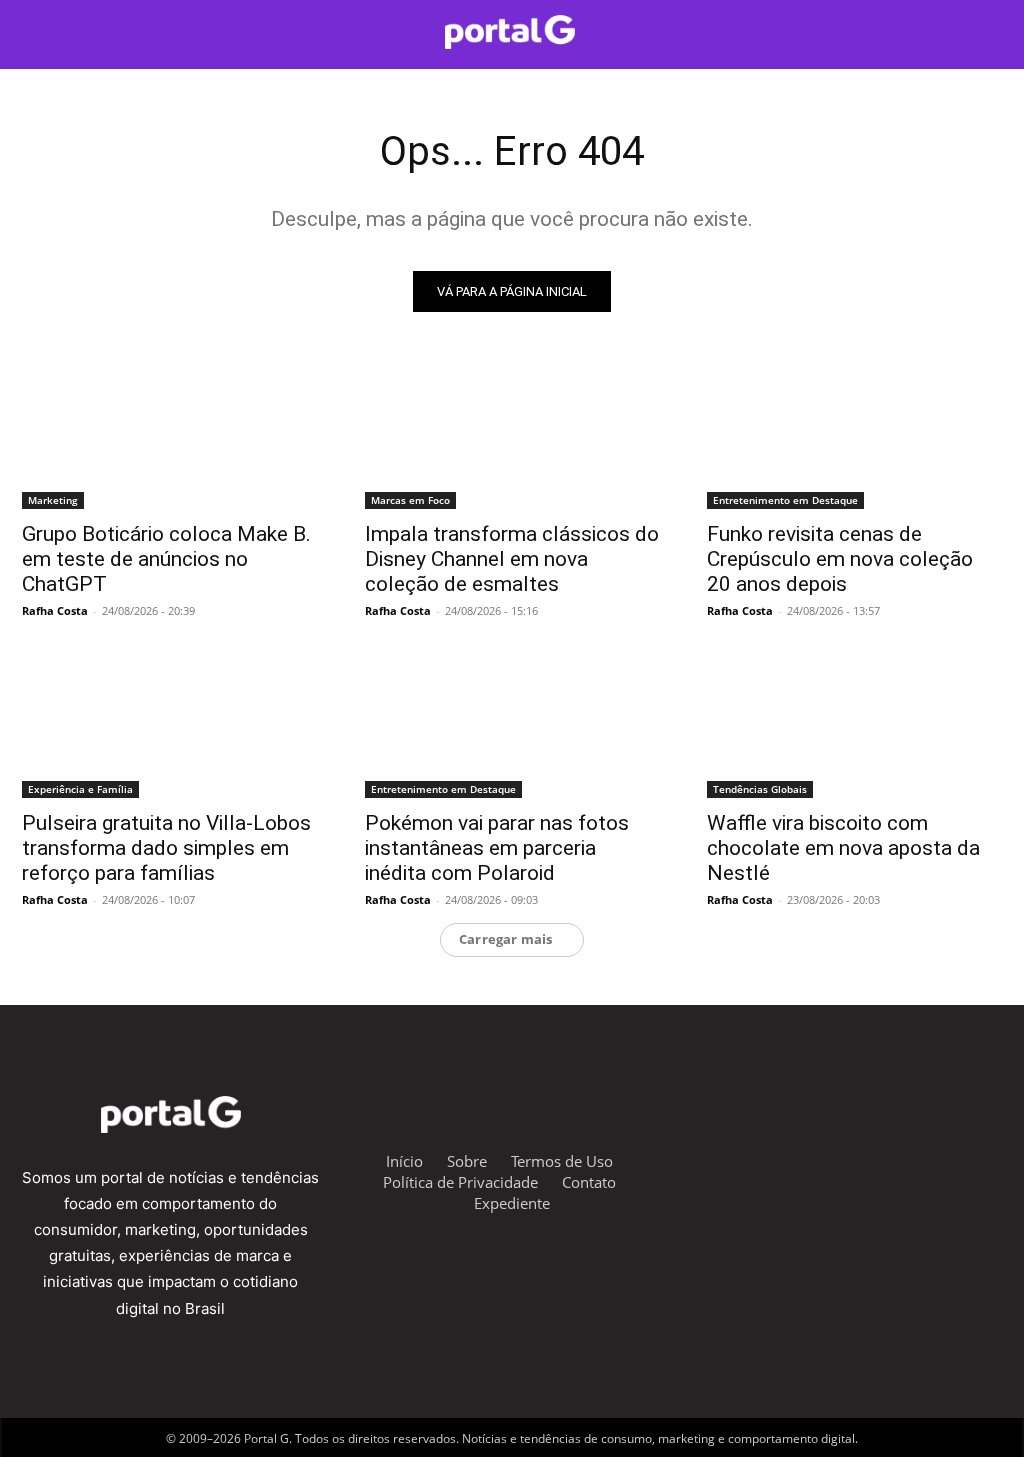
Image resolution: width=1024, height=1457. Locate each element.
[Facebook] (779, 1157)
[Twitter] (877, 1157)
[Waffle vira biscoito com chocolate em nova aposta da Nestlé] (854, 723)
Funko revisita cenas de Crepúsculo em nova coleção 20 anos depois (840, 559)
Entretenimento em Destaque (785, 500)
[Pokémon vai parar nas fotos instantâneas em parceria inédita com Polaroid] (512, 723)
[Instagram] (730, 1157)
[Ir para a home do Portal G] (509, 32)
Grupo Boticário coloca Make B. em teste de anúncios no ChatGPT (166, 559)
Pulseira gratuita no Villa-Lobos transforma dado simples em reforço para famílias (166, 848)
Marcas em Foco (410, 500)
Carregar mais (506, 939)
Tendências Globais (760, 789)
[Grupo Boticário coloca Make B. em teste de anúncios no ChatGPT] (169, 435)
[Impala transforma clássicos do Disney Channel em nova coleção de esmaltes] (512, 435)
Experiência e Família (80, 789)
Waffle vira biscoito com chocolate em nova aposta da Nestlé (843, 848)
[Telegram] (828, 1157)
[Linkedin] (927, 1157)
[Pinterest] (976, 1157)
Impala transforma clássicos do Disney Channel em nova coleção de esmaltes (512, 559)
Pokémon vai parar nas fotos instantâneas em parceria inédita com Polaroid (497, 848)
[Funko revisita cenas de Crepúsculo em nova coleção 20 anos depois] (854, 435)
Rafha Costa (55, 610)
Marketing (53, 500)
